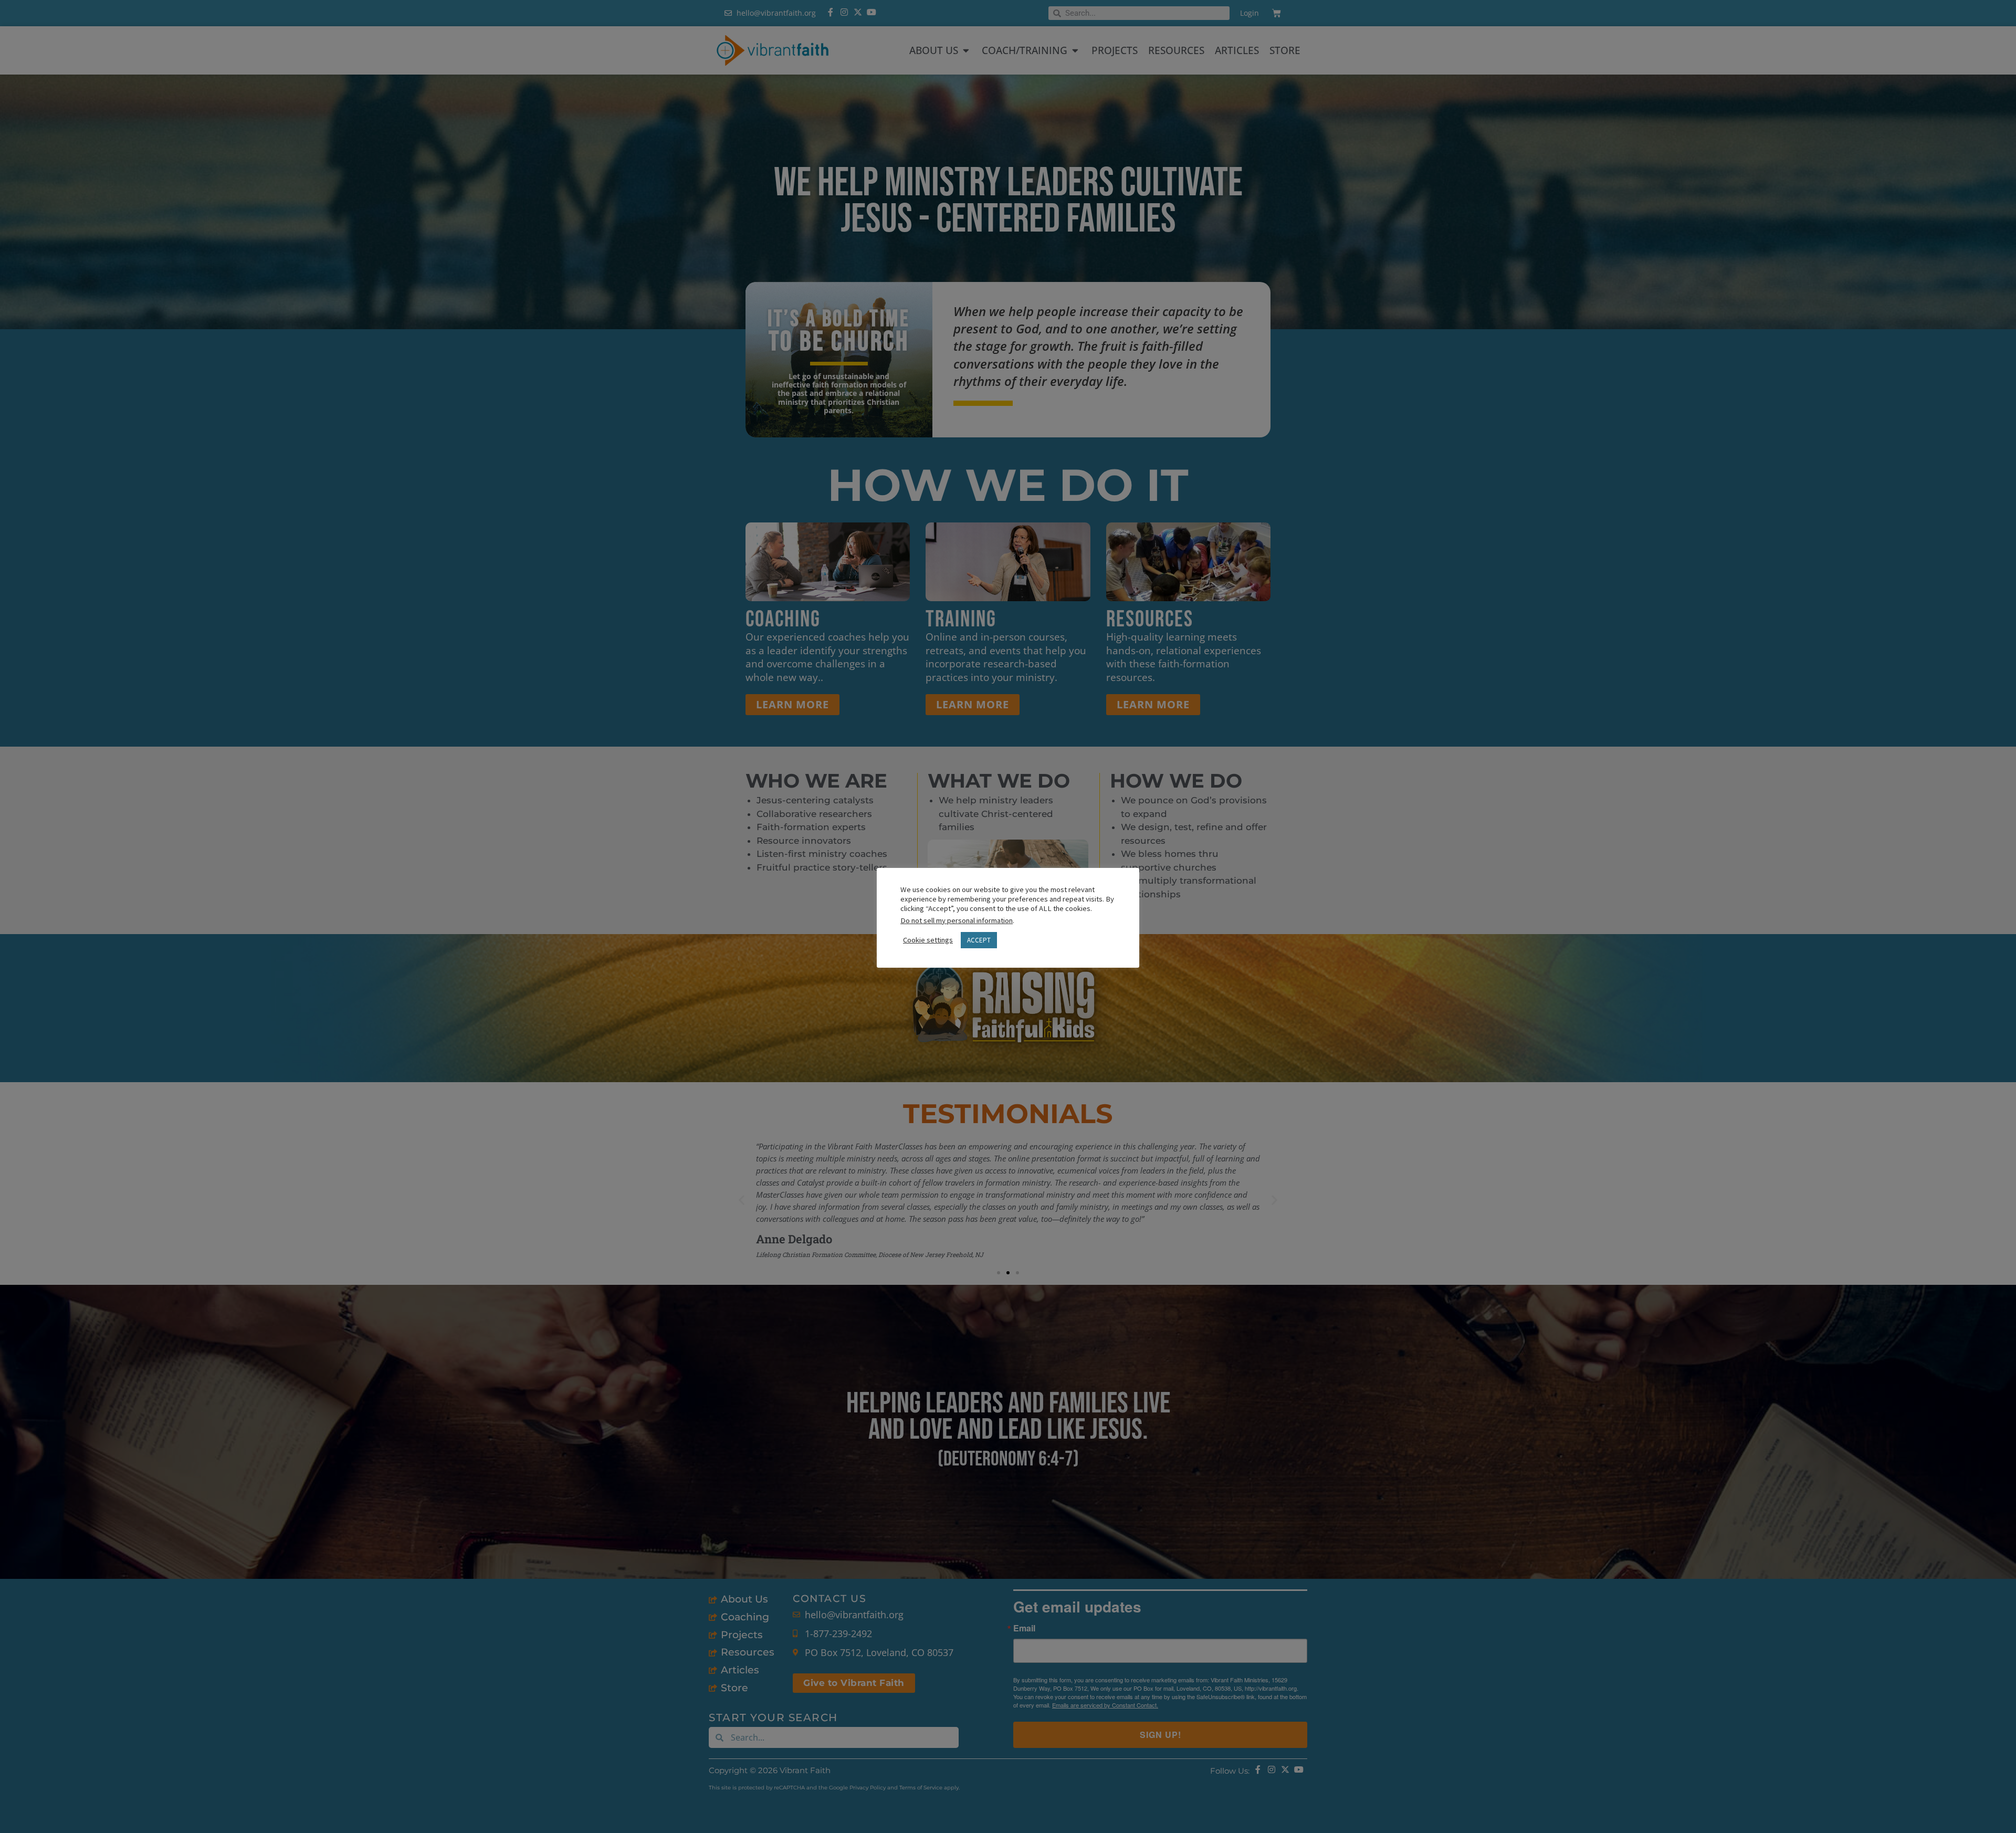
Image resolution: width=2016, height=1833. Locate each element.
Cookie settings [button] (928, 940)
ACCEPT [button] (979, 940)
